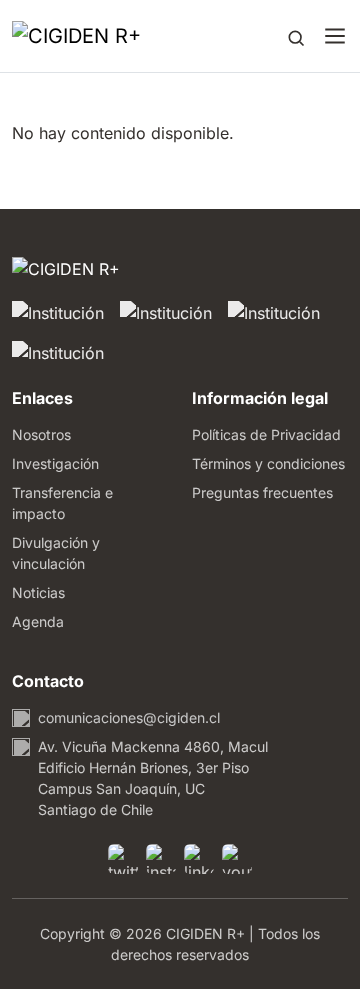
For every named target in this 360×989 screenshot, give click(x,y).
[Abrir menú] (335, 36)
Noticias (38, 592)
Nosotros (41, 434)
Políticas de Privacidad (266, 434)
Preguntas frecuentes (262, 492)
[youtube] (237, 859)
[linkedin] (199, 859)
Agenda (38, 621)
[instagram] (161, 859)
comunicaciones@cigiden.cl (129, 717)
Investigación (55, 463)
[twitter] (123, 859)
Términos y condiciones (268, 463)
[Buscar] (296, 36)
